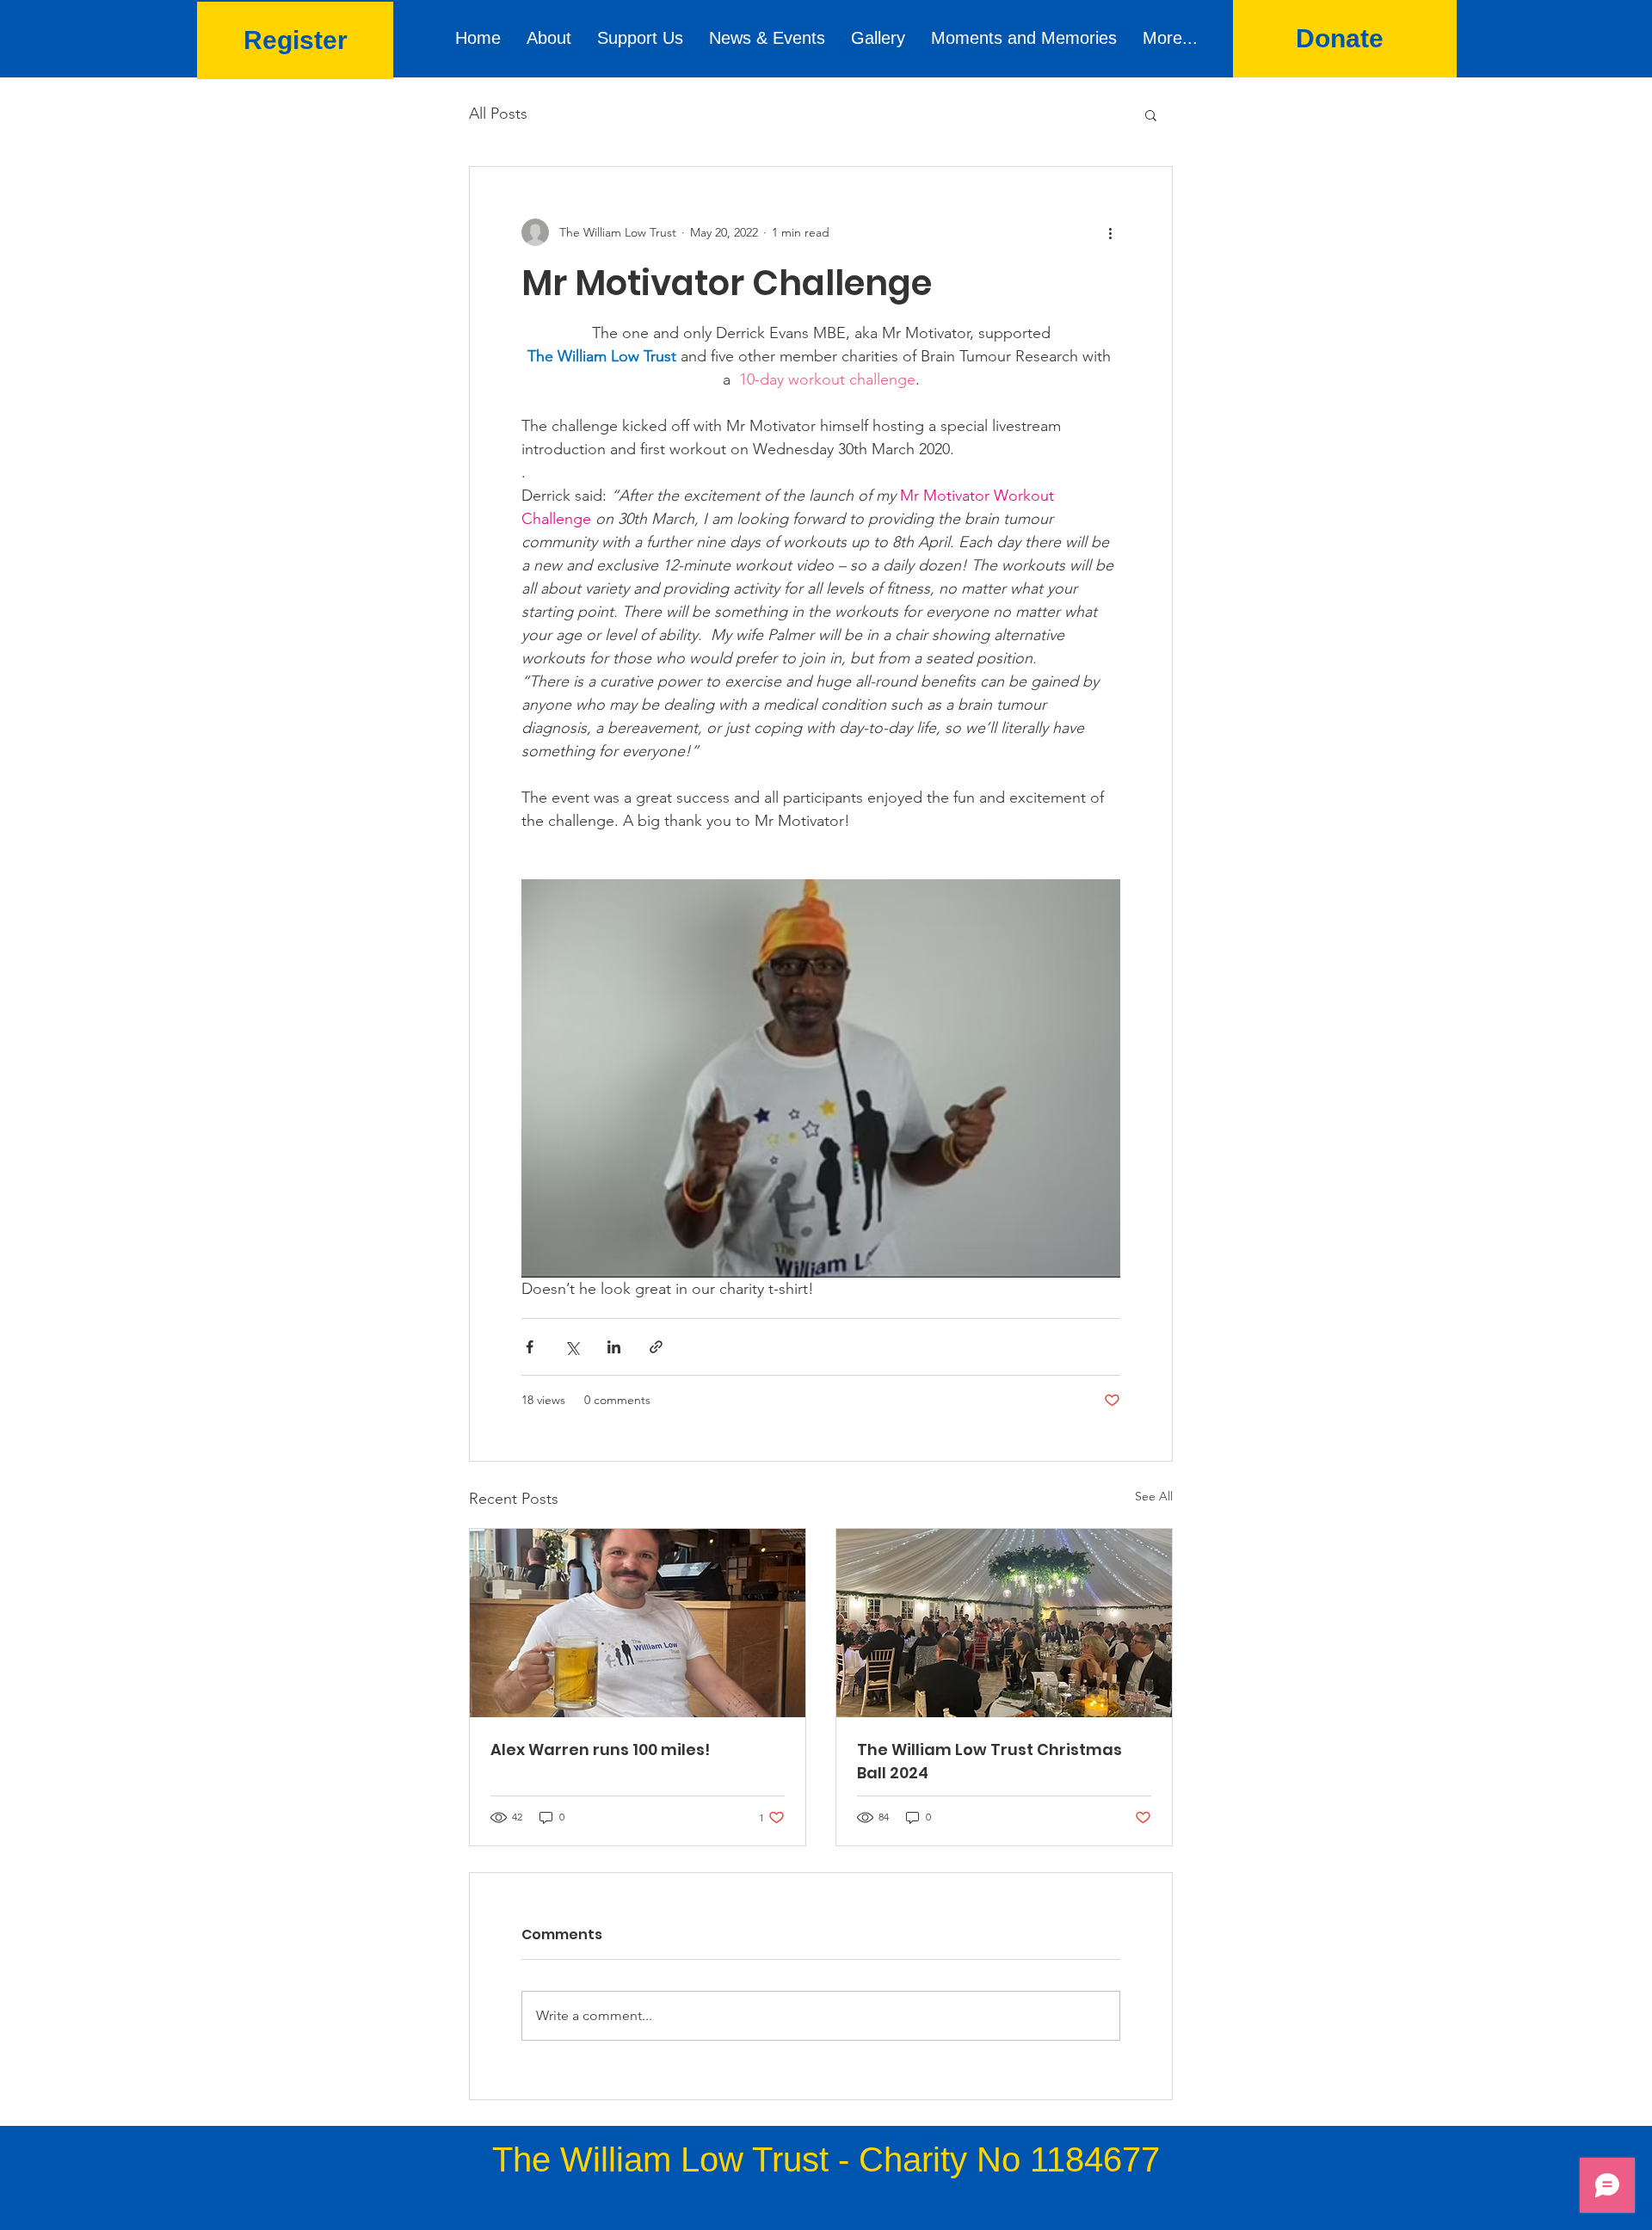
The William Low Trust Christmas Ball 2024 (989, 1761)
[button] (1151, 114)
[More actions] (1110, 232)
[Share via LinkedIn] (614, 1347)
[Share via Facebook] (530, 1347)
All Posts (498, 114)
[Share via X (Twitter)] (572, 1347)
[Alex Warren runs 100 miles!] (638, 1623)
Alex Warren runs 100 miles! (600, 1750)
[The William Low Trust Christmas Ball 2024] (1004, 1623)
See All (1154, 1496)
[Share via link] (656, 1347)
